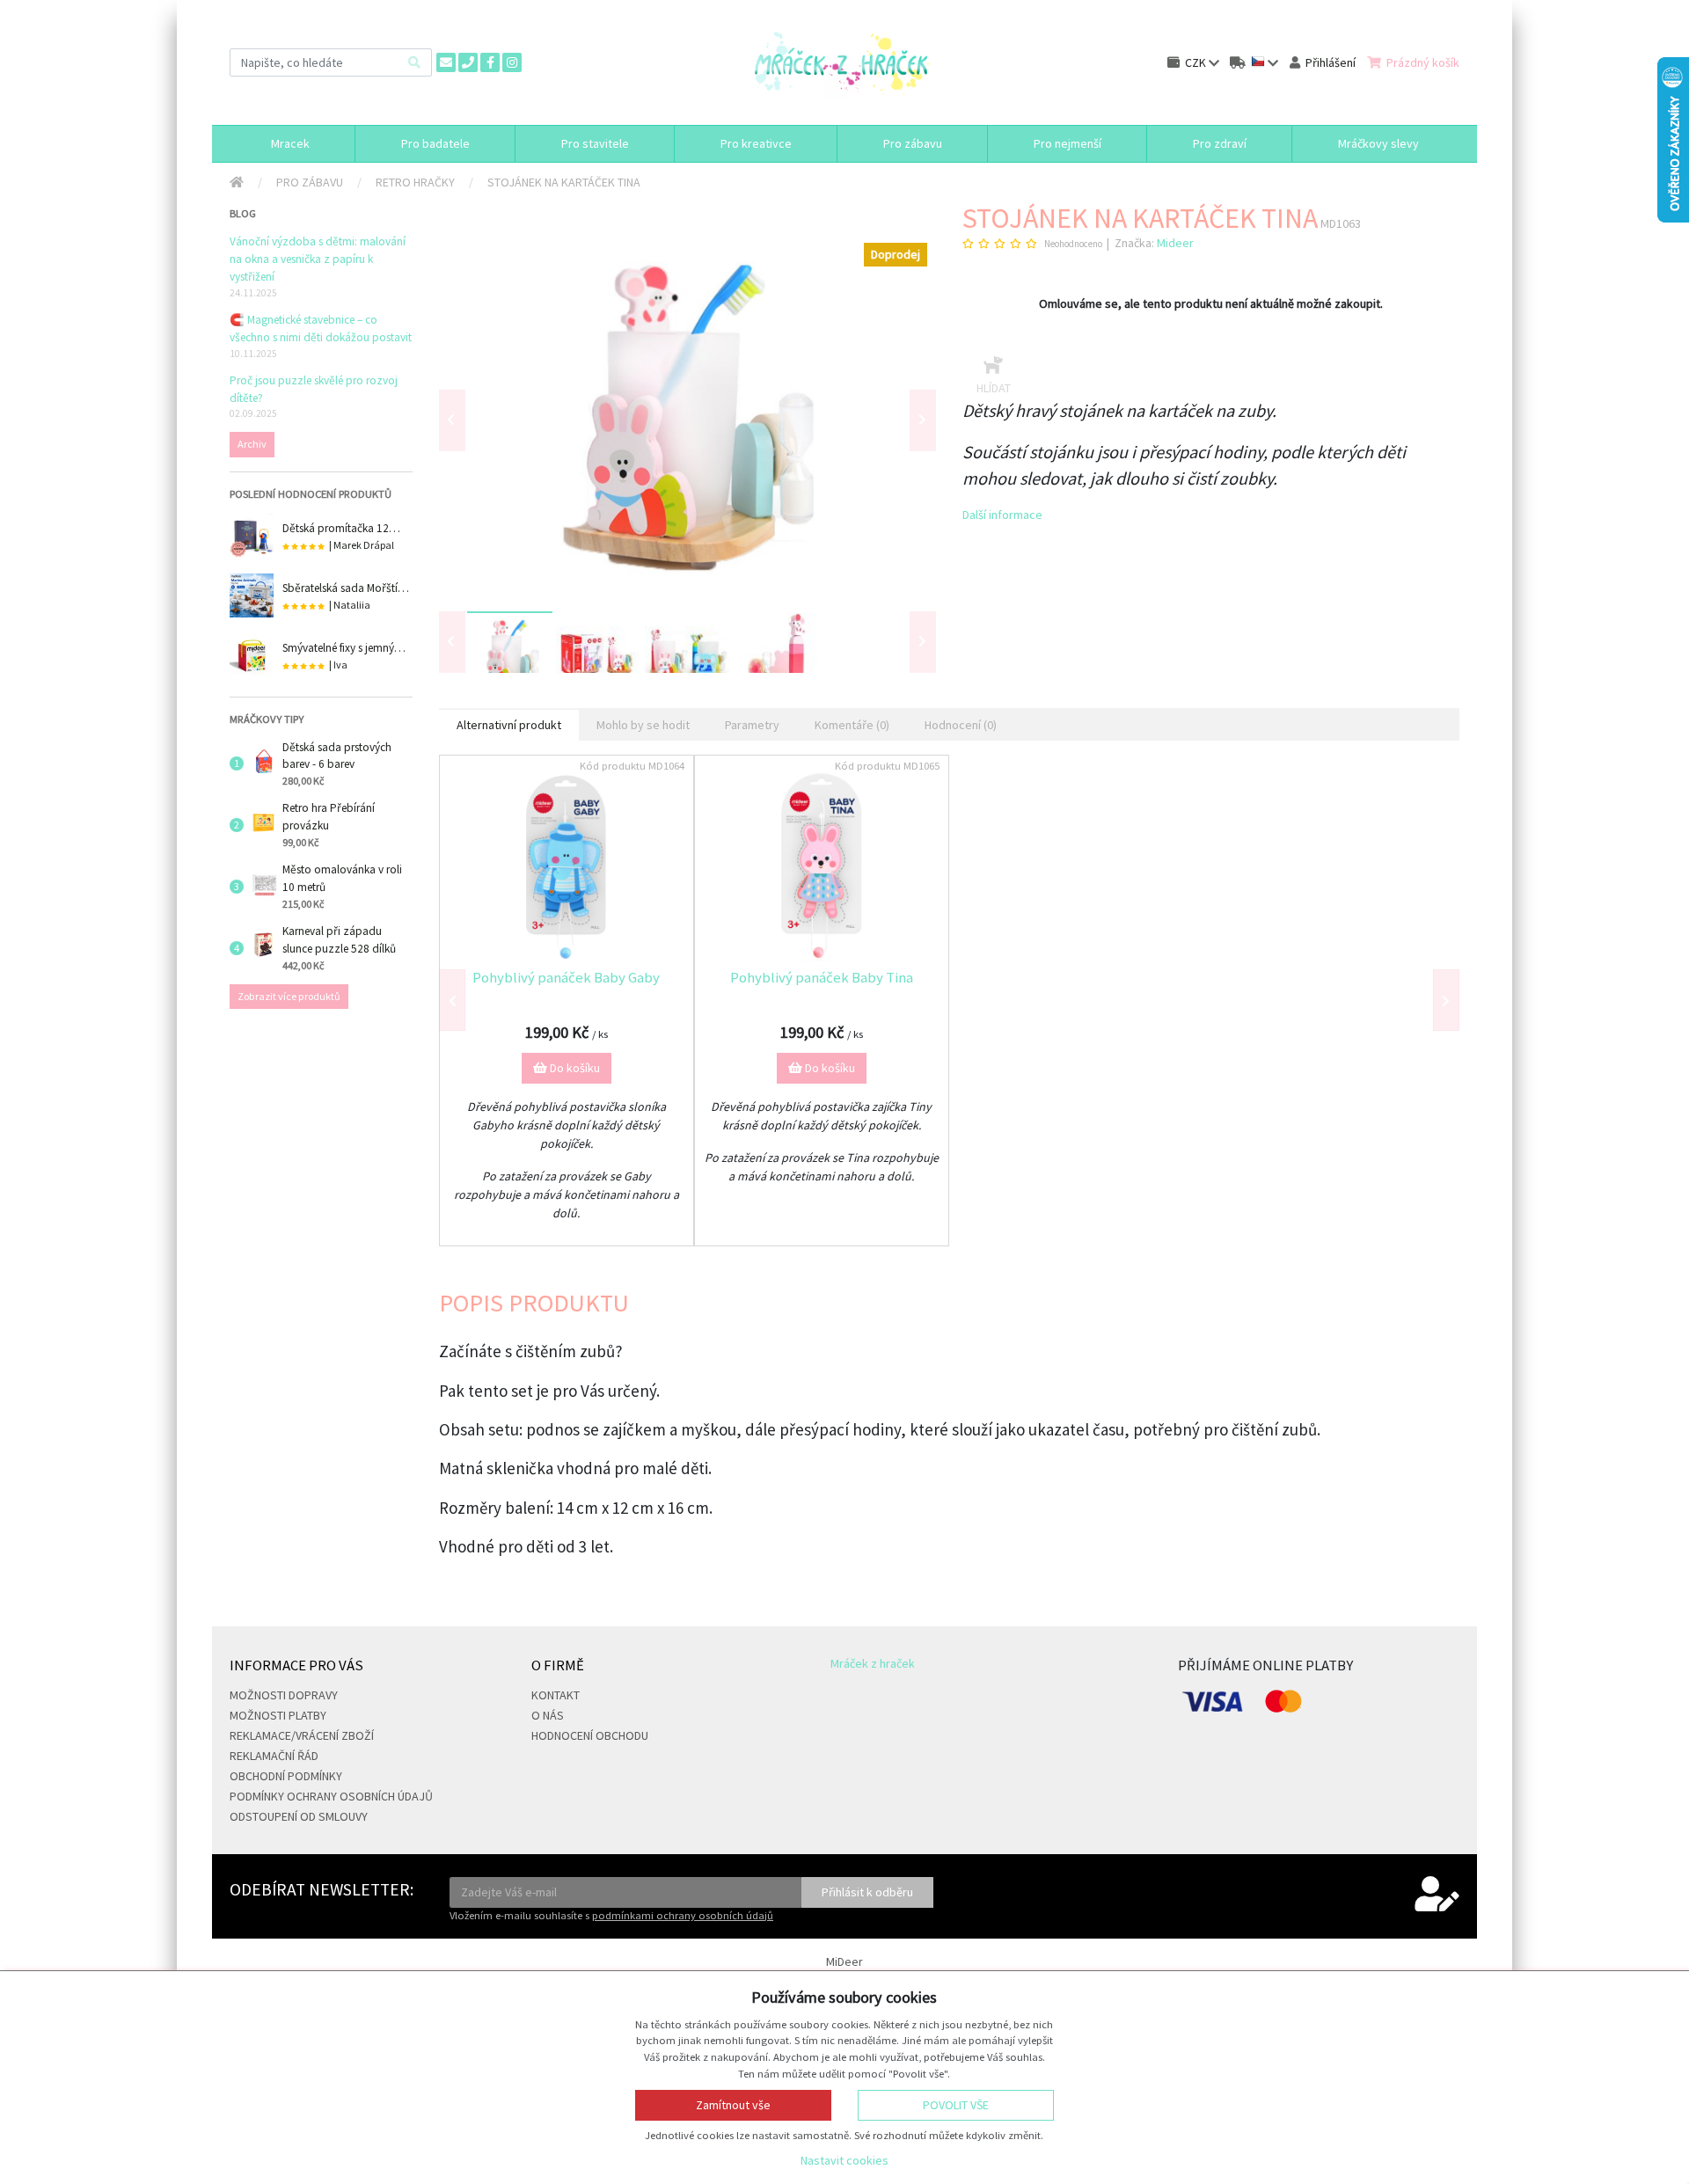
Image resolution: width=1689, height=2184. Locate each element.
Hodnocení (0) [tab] (961, 725)
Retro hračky (415, 182)
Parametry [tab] (752, 725)
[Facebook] (490, 62)
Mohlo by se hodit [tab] (643, 725)
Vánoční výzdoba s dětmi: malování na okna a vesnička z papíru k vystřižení (318, 259)
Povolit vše (956, 2105)
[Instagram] (512, 62)
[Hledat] (414, 62)
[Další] (923, 642)
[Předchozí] (452, 420)
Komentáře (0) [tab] (852, 725)
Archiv (252, 444)
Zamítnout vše (733, 2105)
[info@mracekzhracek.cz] (446, 62)
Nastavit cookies (844, 2160)
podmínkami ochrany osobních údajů (683, 1915)
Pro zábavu (310, 182)
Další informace (1002, 515)
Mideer (1175, 243)
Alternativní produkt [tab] (509, 725)
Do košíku (574, 1068)
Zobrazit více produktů (289, 996)
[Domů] (237, 183)
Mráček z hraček (873, 1663)
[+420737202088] (468, 62)
